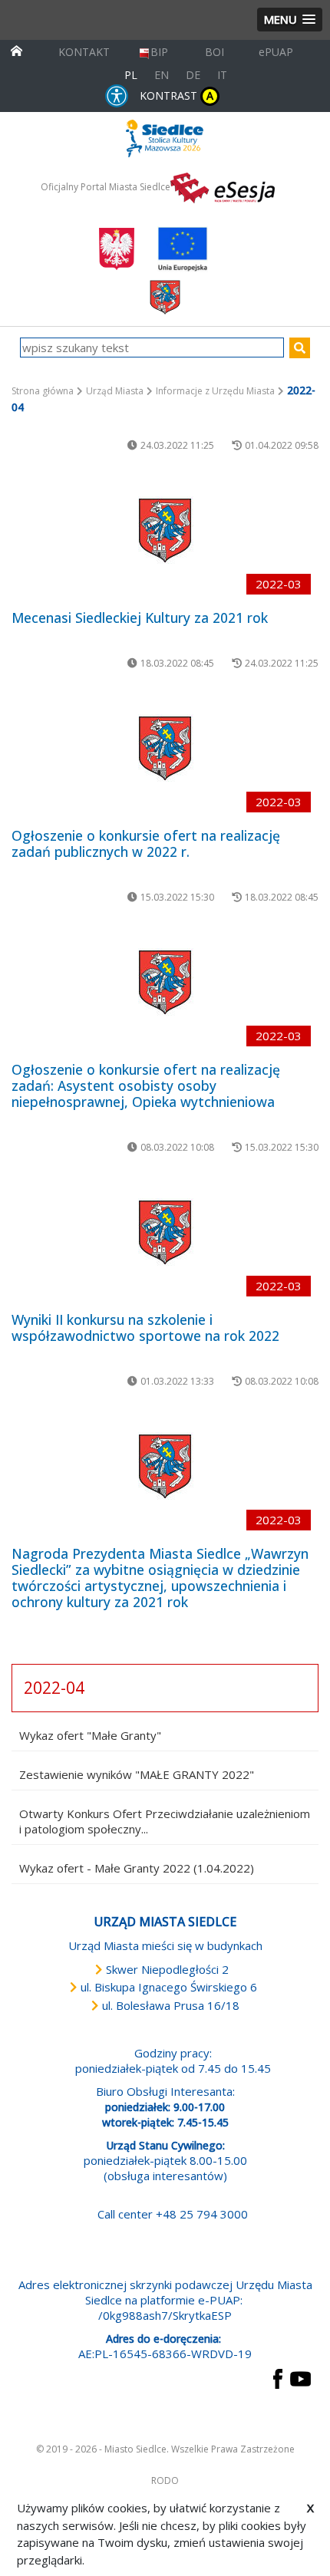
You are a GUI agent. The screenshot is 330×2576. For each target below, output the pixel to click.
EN (162, 75)
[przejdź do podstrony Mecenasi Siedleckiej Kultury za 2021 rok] (165, 531)
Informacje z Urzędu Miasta (215, 391)
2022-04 (54, 1688)
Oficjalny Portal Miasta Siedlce (106, 187)
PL (131, 75)
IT (222, 75)
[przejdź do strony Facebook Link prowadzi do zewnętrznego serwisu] (278, 2377)
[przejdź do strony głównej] (16, 49)
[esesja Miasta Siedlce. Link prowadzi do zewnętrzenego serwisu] (223, 186)
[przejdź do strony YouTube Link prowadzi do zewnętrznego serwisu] (300, 2377)
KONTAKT (84, 52)
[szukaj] (300, 348)
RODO (165, 2480)
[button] (290, 20)
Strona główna (43, 391)
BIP (159, 52)
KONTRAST (177, 96)
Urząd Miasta (115, 391)
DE (193, 75)
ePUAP (276, 52)
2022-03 (279, 584)
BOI (214, 52)
